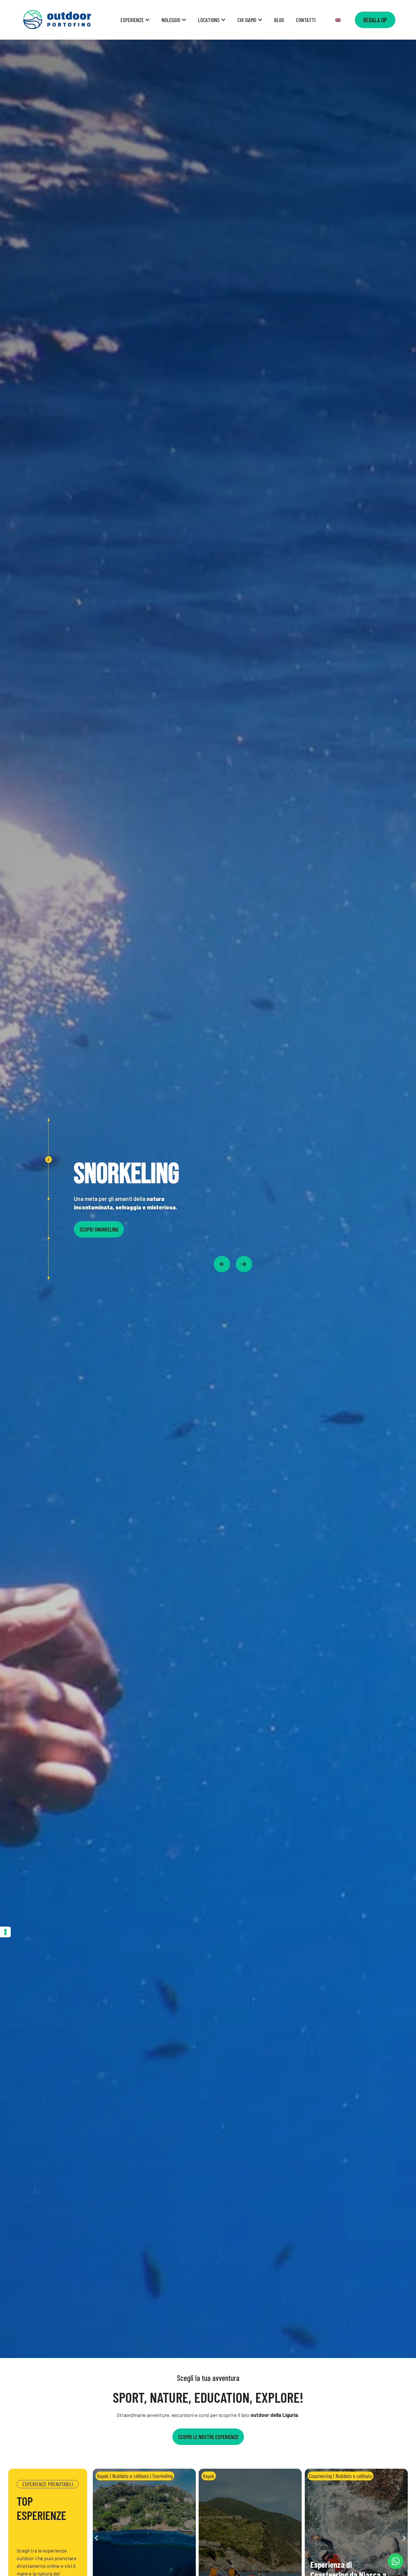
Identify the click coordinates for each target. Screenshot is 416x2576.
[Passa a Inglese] (338, 20)
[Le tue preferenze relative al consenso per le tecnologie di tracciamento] (5, 1932)
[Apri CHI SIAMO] (260, 20)
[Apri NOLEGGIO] (184, 20)
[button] (96, 2538)
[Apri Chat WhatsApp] (395, 2561)
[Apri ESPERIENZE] (147, 20)
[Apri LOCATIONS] (223, 20)
